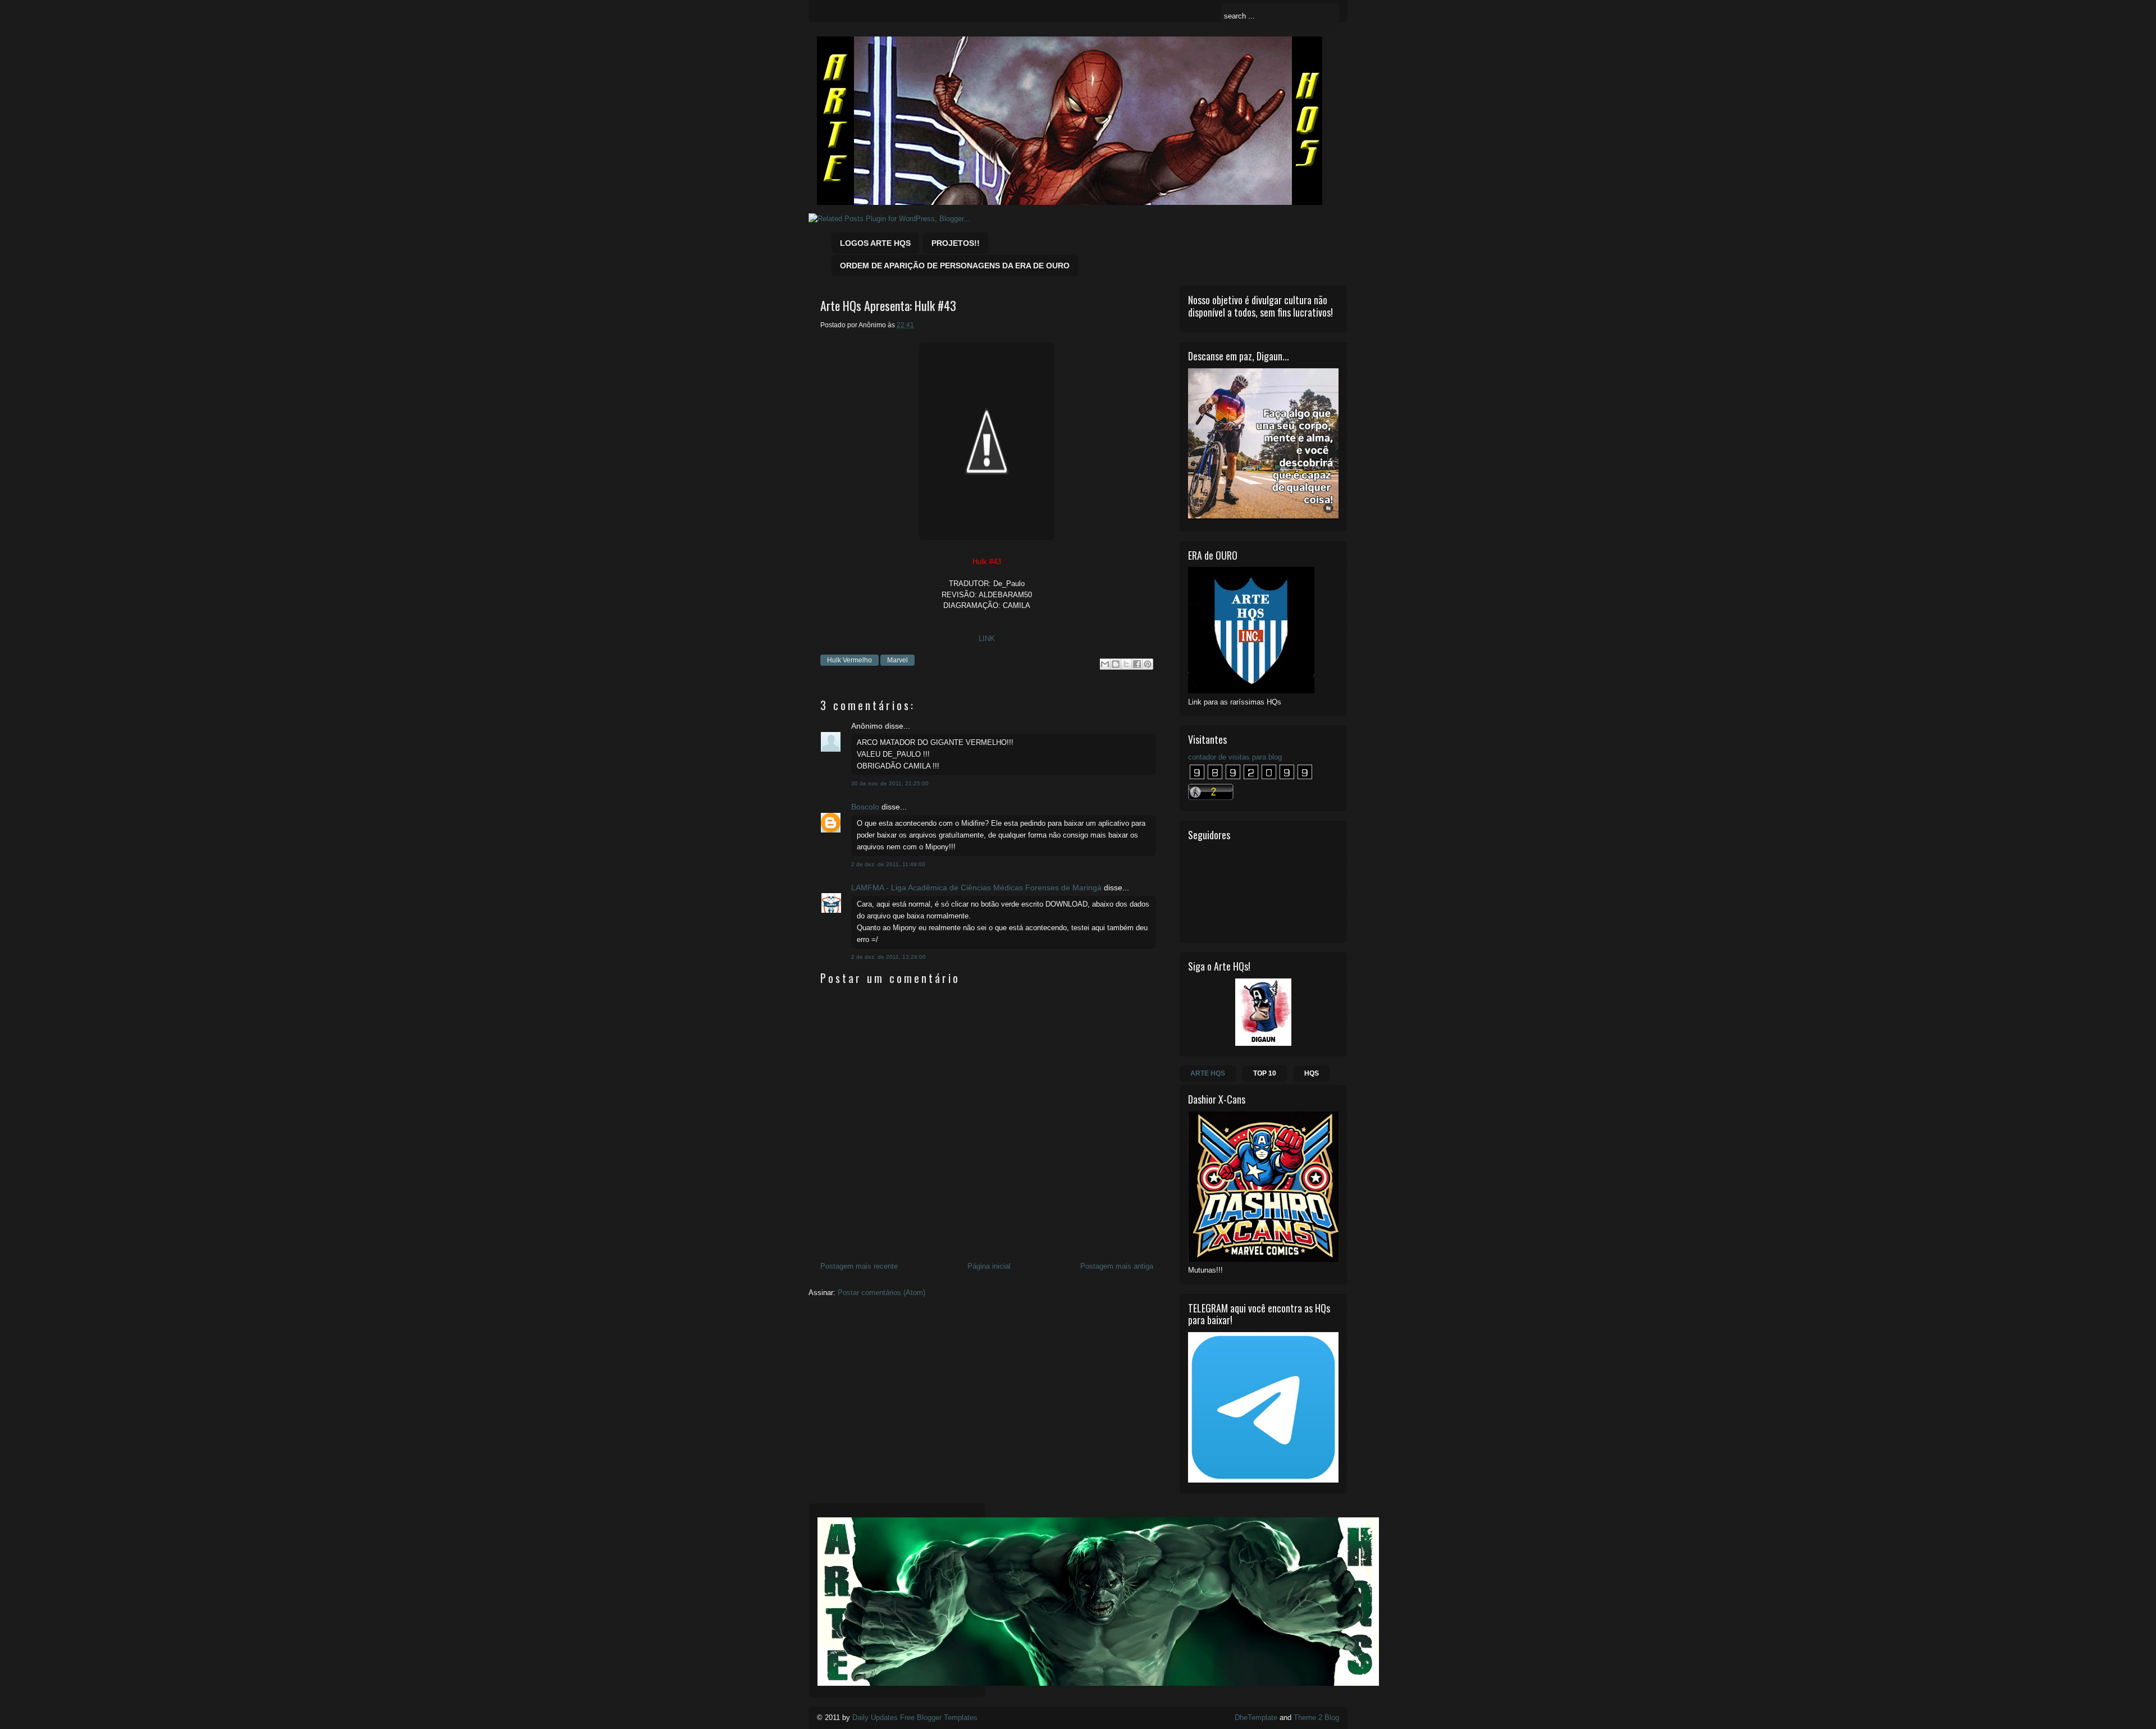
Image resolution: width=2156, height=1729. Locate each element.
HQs (1312, 1073)
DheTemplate (1256, 1717)
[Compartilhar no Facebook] (1137, 664)
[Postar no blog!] (1116, 664)
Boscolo (865, 807)
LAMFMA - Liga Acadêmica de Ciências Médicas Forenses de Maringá (976, 888)
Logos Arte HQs (875, 243)
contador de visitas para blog (1235, 757)
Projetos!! (956, 243)
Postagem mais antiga (1117, 1266)
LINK (987, 639)
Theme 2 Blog (1316, 1717)
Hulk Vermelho (849, 660)
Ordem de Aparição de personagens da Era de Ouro (955, 266)
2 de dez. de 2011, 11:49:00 (888, 864)
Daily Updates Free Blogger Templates (915, 1717)
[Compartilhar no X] (1126, 664)
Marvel (897, 660)
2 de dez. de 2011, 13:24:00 (889, 957)
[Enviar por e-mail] (1105, 664)
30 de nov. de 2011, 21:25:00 (890, 783)
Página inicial (989, 1266)
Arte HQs (1208, 1073)
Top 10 (1265, 1073)
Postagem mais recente (859, 1266)
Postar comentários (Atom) (881, 1293)
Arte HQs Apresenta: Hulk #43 (888, 306)
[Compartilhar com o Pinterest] (1148, 664)
